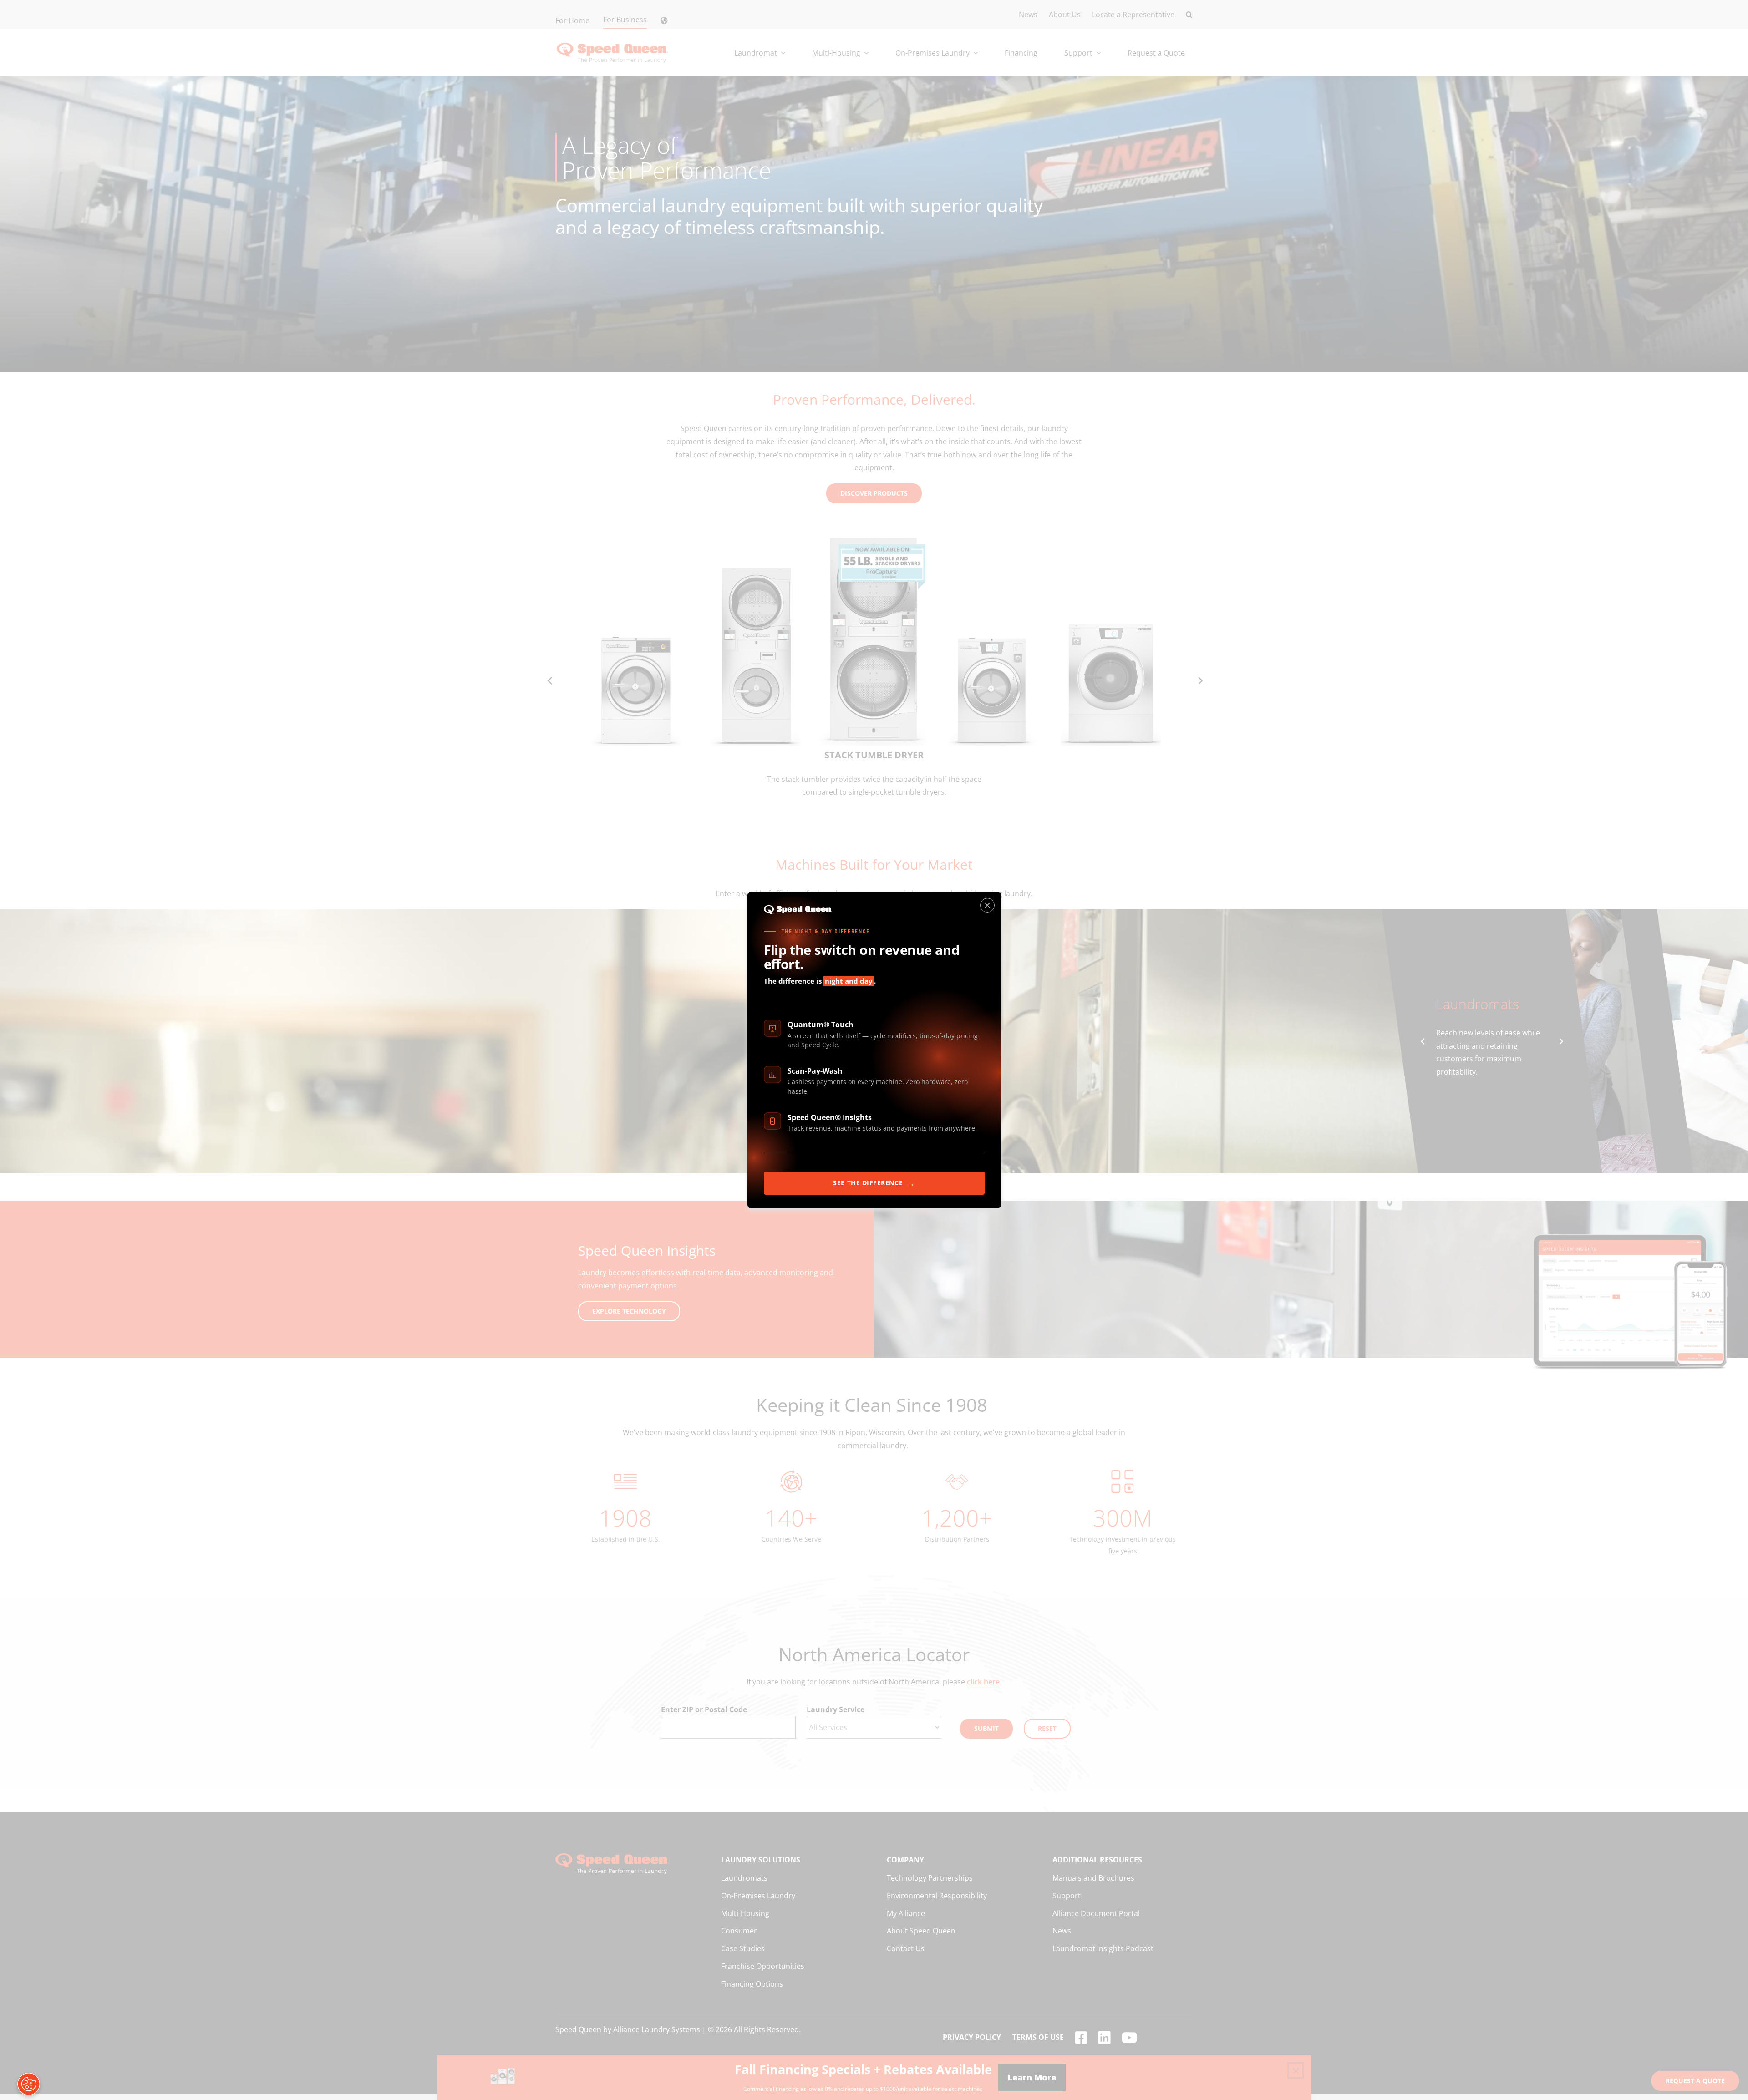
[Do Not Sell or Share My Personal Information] (29, 2084)
